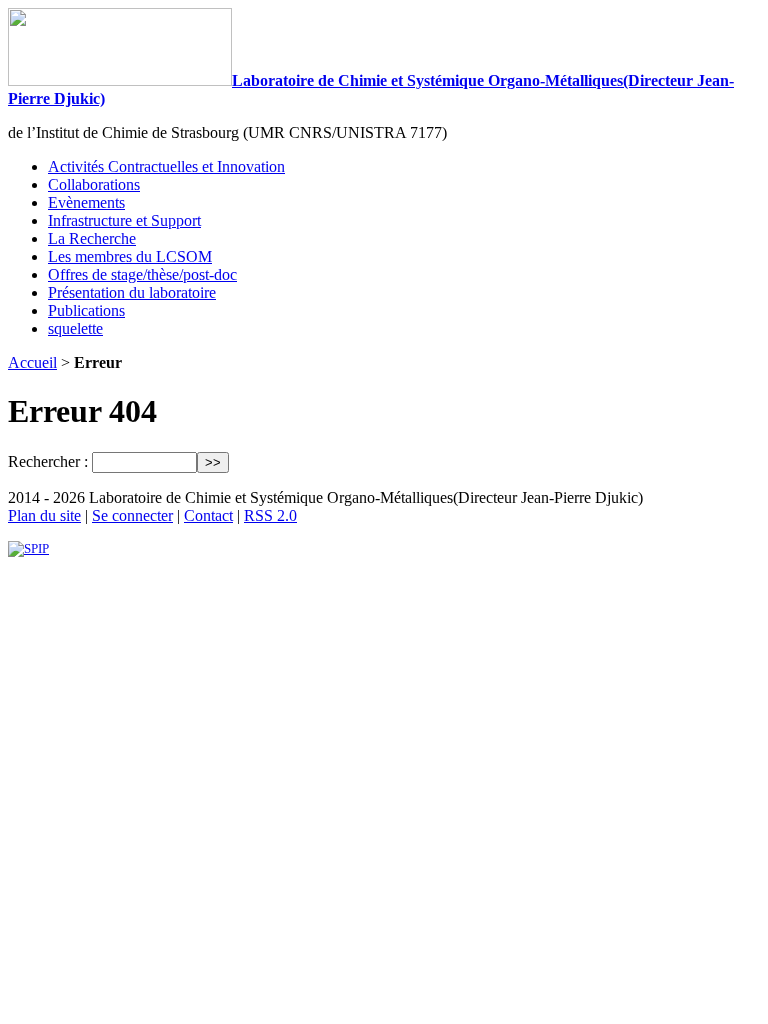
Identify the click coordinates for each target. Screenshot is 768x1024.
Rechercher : (48, 461)
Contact (208, 515)
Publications (86, 310)
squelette (75, 328)
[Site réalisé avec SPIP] (28, 548)
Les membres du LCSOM (130, 256)
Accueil (32, 362)
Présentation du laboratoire (132, 292)
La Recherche (92, 238)
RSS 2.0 (270, 515)
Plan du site (44, 515)
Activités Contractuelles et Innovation (166, 166)
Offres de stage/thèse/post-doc (142, 274)
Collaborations (94, 184)
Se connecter (132, 515)
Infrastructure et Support (124, 220)
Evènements (86, 202)
